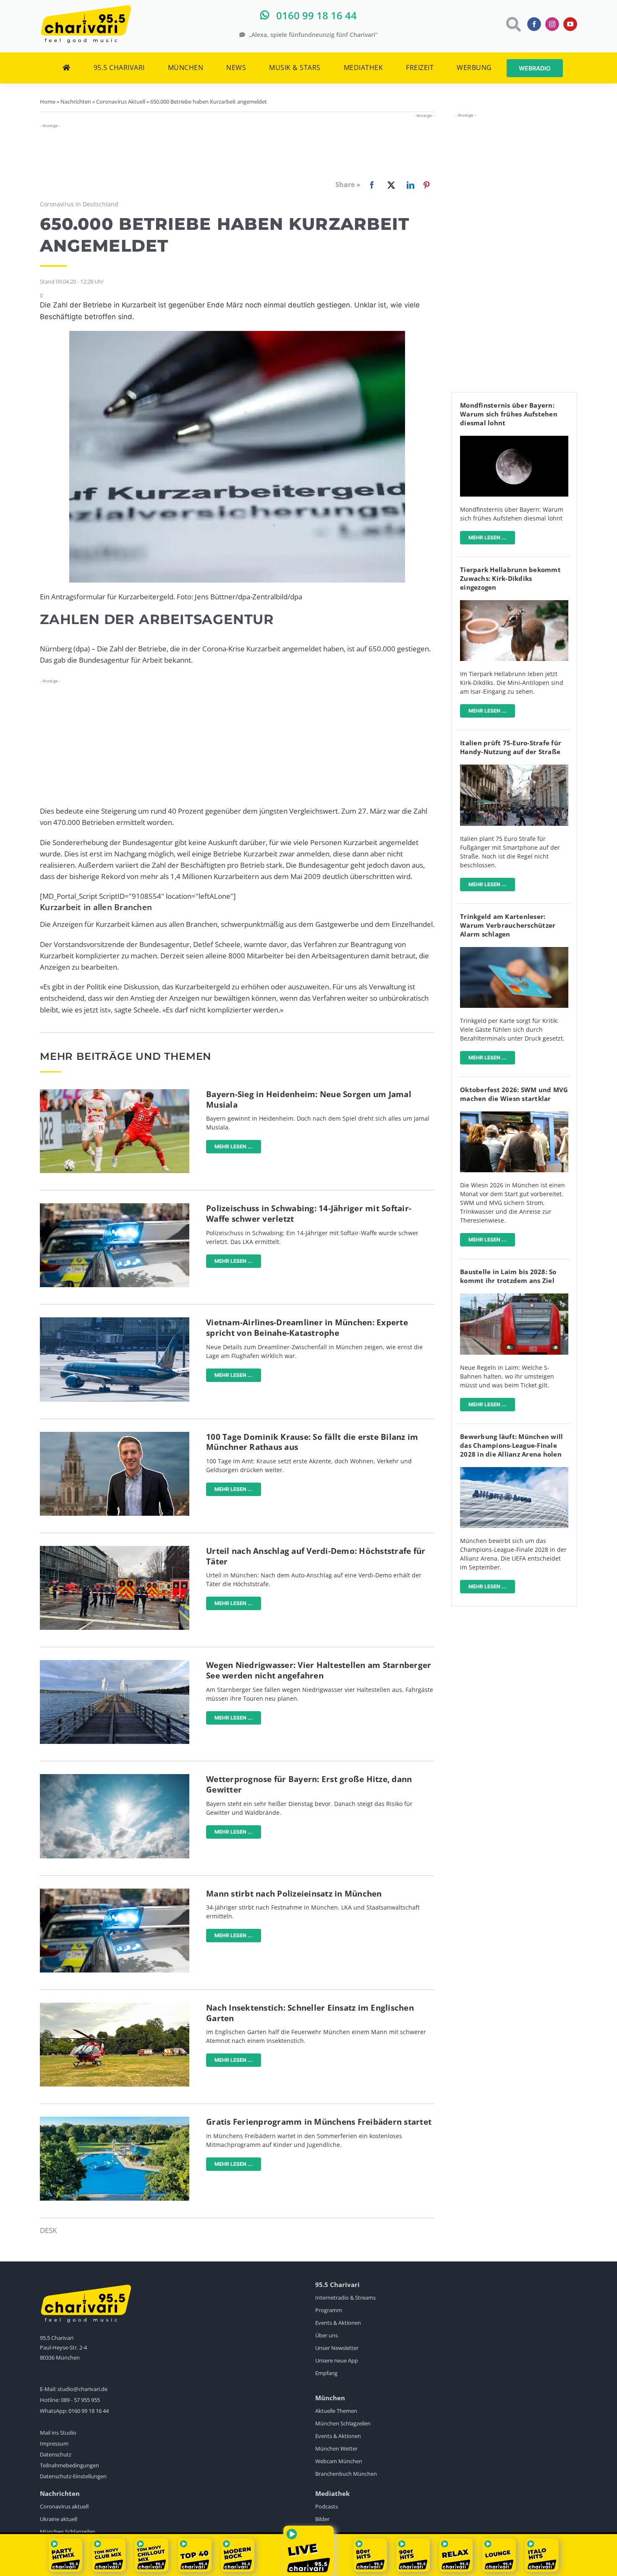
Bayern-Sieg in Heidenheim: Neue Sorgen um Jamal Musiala (309, 1099)
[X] (390, 185)
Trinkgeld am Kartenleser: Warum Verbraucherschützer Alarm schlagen (508, 925)
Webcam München (339, 2461)
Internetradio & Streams (345, 2298)
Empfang (326, 2373)
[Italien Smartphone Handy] (514, 768)
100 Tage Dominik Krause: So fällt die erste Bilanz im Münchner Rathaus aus (312, 1442)
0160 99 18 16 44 (89, 2411)
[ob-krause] (115, 1435)
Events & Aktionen (338, 2323)
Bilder (322, 2519)
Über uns (327, 2335)
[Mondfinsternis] (514, 439)
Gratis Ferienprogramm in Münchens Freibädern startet (319, 2122)
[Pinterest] (426, 185)
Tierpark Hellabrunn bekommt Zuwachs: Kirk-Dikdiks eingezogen (510, 578)
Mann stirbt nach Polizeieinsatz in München (294, 1894)
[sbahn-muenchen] (514, 1297)
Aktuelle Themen (336, 2411)
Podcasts (327, 2506)
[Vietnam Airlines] (115, 1321)
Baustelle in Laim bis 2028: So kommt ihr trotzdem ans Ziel (508, 1276)
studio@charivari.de (82, 2389)
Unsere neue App (337, 2360)
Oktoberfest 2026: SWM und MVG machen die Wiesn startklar (514, 1094)
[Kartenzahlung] (514, 951)
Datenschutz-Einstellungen (73, 2476)
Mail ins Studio (58, 2433)
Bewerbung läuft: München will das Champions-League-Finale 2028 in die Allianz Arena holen (511, 1445)
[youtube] (570, 24)
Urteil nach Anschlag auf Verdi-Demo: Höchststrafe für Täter (316, 1556)
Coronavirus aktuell (64, 2506)
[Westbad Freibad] (115, 2120)
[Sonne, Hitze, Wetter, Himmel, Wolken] (115, 1778)
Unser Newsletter (337, 2348)
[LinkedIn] (409, 185)
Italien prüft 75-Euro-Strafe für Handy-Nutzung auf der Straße (511, 747)
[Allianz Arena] (514, 1471)
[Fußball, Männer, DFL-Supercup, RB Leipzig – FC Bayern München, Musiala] (115, 1093)
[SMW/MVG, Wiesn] (514, 1115)
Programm (329, 2310)
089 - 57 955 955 (80, 2400)
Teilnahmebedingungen (69, 2465)
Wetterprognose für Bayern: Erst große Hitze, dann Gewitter (309, 1784)
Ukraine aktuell (59, 2519)
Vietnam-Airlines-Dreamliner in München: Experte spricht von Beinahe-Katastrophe (307, 1328)
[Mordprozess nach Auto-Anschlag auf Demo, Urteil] (115, 1550)
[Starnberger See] (115, 1664)
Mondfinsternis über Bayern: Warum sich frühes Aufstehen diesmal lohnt (509, 414)
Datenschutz (56, 2454)
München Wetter (336, 2449)
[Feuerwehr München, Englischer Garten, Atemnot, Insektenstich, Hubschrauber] (115, 2006)
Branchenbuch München (346, 2474)
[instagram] (552, 24)
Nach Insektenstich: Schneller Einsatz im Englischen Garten (310, 2013)
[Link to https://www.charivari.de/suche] (513, 24)
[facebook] (534, 24)
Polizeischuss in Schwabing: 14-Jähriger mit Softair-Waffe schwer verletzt (309, 1214)
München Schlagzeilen (343, 2423)
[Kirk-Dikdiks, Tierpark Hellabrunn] (514, 604)
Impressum (54, 2443)
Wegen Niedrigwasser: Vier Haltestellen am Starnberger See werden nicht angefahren (319, 1670)
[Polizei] (115, 1207)
